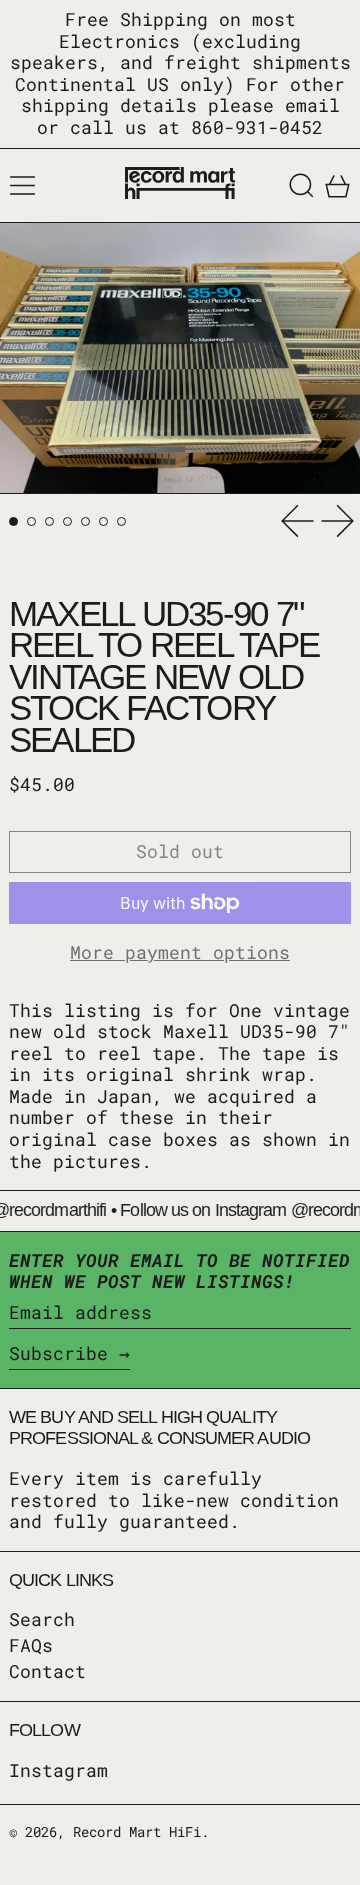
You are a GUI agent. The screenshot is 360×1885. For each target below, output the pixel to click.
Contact (47, 1671)
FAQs (31, 1645)
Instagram (58, 1771)
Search (42, 1619)
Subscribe (58, 1353)
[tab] (13, 521)
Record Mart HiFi (137, 1831)
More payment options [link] (180, 953)
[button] (301, 185)
